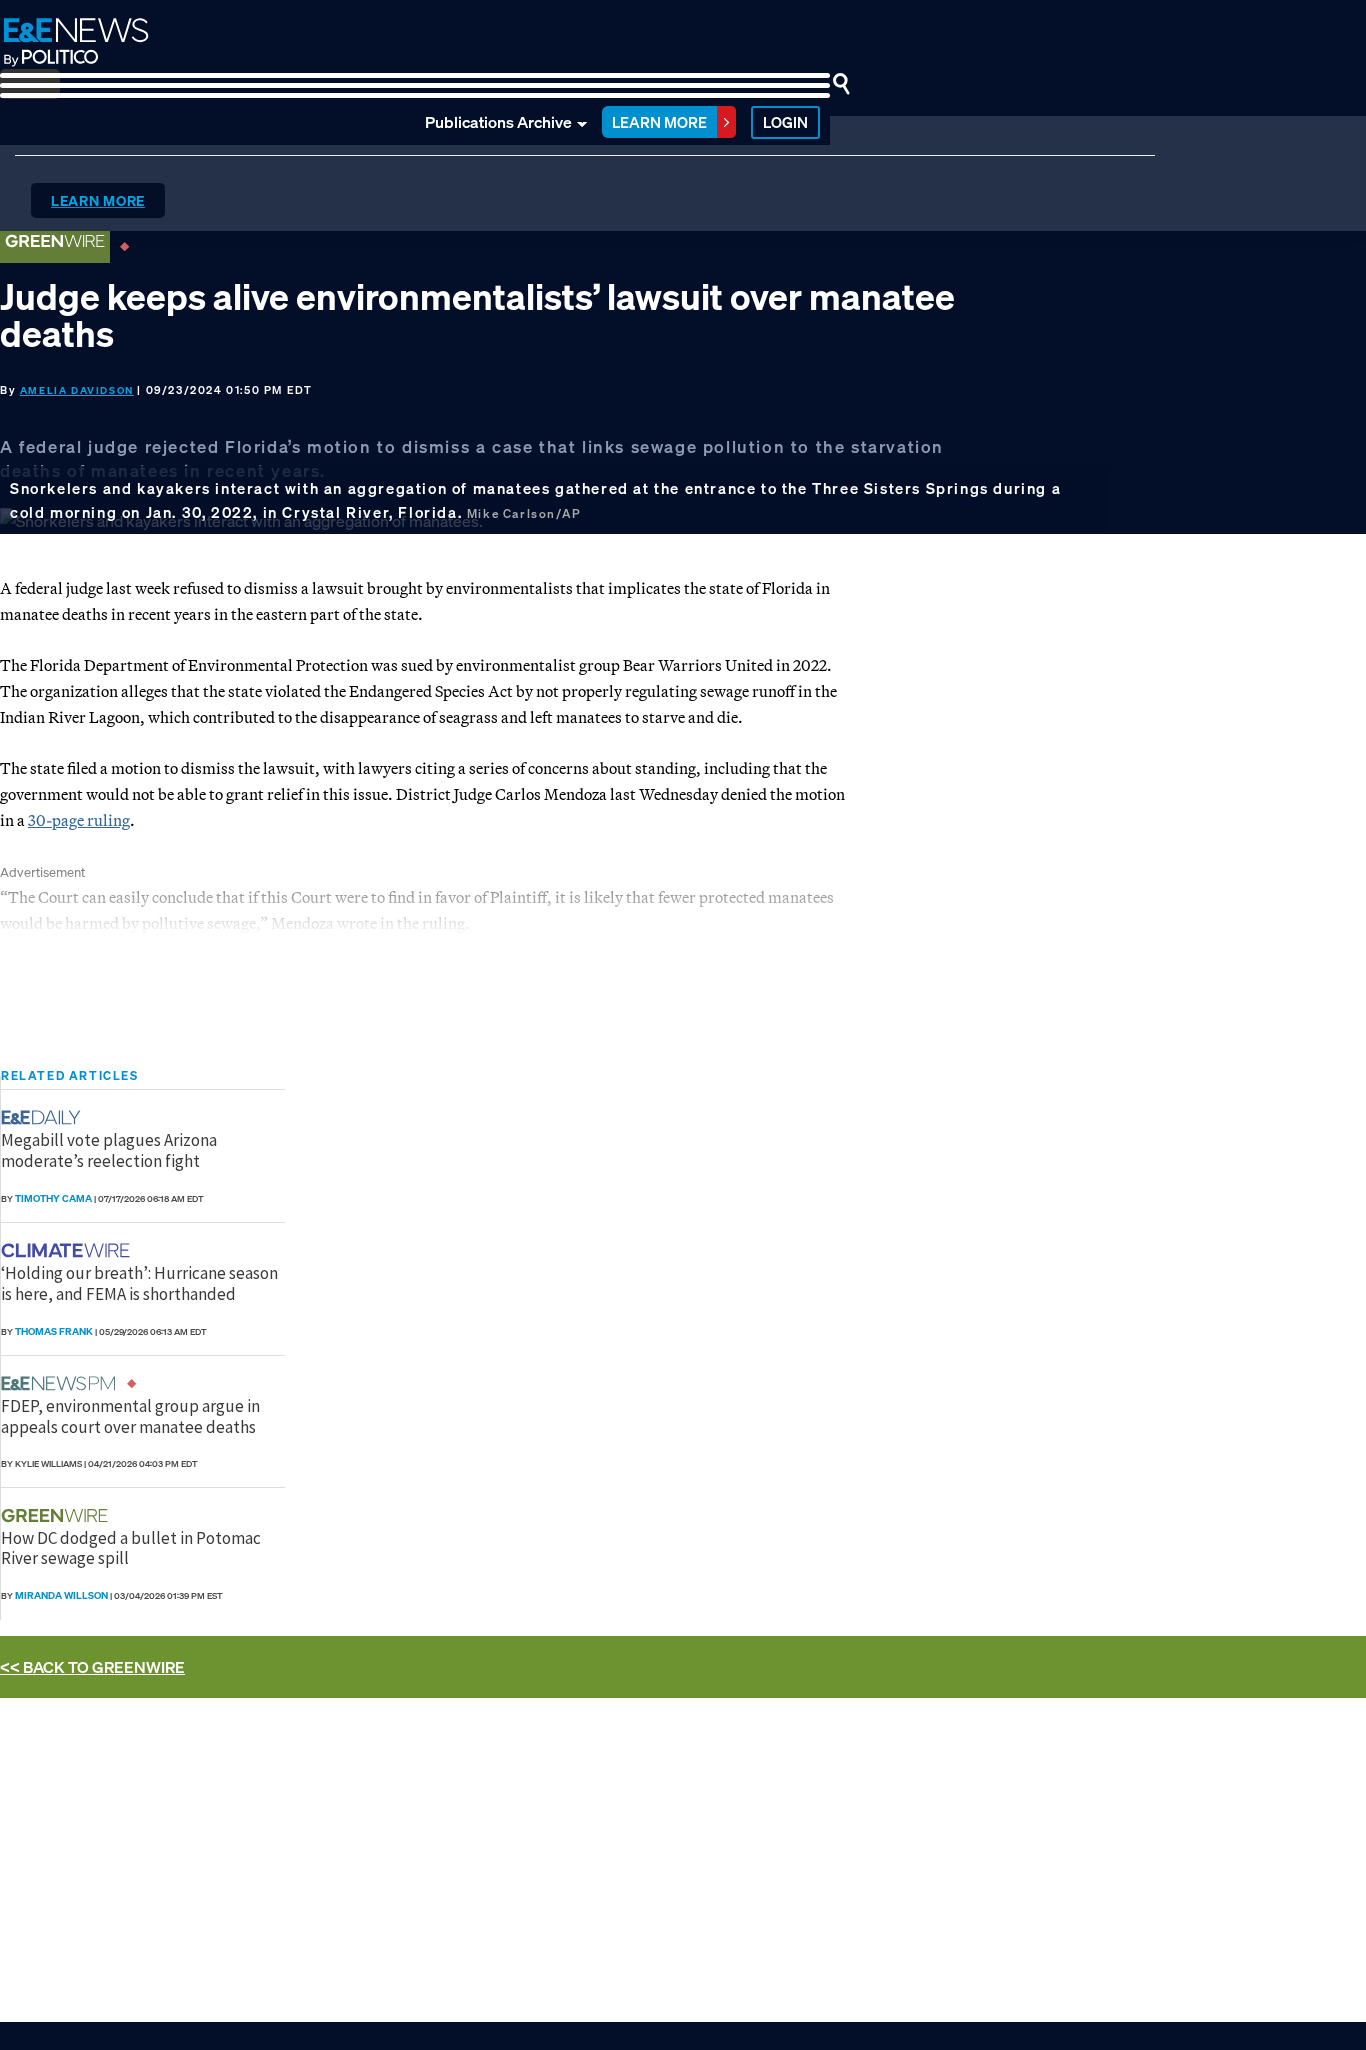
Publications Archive (498, 122)
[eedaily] (47, 1117)
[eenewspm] (64, 1383)
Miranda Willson (61, 1595)
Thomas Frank (54, 1331)
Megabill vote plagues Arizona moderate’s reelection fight (109, 1150)
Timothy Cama (53, 1198)
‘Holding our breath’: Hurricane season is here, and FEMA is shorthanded (139, 1283)
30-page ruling (79, 820)
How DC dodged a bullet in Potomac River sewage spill (131, 1548)
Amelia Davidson (77, 390)
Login (785, 122)
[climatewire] (68, 1250)
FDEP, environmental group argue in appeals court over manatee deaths (130, 1416)
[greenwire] (57, 1515)
